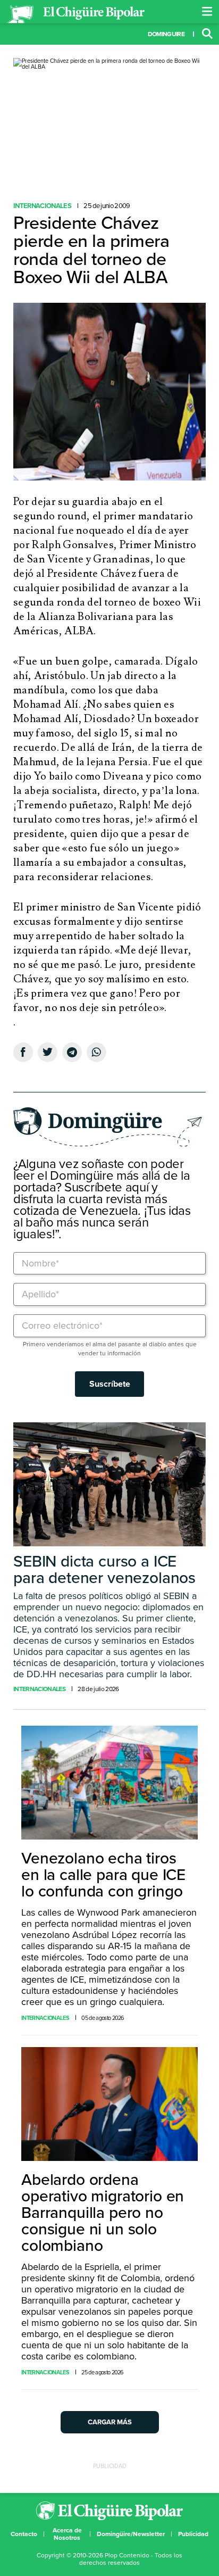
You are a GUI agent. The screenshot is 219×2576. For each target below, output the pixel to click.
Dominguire (166, 34)
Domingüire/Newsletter (131, 2534)
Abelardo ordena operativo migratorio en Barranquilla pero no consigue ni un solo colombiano (103, 2213)
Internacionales (42, 206)
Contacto (24, 2534)
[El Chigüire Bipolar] (75, 14)
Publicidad (193, 2534)
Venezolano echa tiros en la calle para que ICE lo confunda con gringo (103, 1875)
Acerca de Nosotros (67, 2534)
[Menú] (207, 12)
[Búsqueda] (207, 34)
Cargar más (110, 2422)
